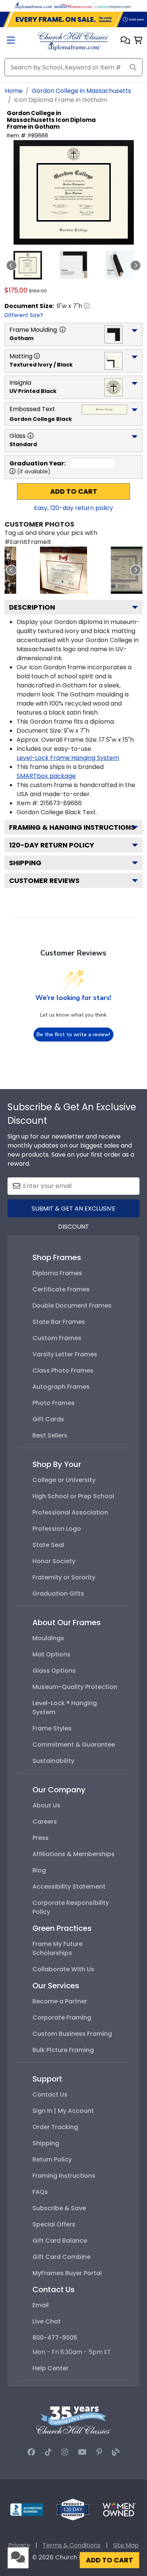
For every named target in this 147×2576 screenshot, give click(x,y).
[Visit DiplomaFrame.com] (34, 5)
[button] (125, 41)
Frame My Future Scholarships (57, 1948)
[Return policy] (73, 2509)
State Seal (48, 1545)
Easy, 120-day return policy (73, 508)
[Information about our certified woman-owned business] (119, 2509)
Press (41, 1838)
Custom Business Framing (72, 2034)
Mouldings (48, 1638)
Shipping (25, 863)
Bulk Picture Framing (63, 2050)
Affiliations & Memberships (73, 1854)
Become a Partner (60, 2001)
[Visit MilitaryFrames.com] (73, 5)
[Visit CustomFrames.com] (113, 5)
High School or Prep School (73, 1496)
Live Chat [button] (47, 2321)
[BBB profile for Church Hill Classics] (27, 2509)
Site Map (126, 2545)
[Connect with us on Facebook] (31, 2452)
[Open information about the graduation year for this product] (12, 471)
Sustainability (53, 1761)
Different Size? (24, 315)
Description (32, 607)
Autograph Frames (61, 1387)
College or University (64, 1480)
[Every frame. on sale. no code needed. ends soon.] (73, 20)
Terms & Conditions (72, 2545)
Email (41, 2305)
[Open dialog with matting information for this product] (37, 356)
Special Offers (54, 2224)
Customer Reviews (44, 880)
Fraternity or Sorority (64, 1577)
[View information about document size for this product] (87, 306)
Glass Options (54, 1671)
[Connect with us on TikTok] (48, 2452)
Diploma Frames (57, 1273)
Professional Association (70, 1512)
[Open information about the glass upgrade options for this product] (31, 436)
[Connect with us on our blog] (116, 2452)
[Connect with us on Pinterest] (99, 2452)
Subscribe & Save (59, 2208)
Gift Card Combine (61, 2257)
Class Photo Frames (63, 1370)
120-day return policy (52, 845)
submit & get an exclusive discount (73, 1211)
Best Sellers (50, 1435)
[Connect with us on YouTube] (82, 2452)
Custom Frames (57, 1338)
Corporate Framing (62, 2018)
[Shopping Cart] (138, 41)
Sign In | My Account (63, 2111)
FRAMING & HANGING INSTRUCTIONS (72, 827)
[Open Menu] (11, 41)
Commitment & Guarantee (74, 1745)
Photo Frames (54, 1403)
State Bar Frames (59, 1322)
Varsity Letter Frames (65, 1354)
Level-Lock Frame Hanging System (68, 758)
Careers (45, 1822)
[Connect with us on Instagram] (65, 2452)
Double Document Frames (72, 1306)
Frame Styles (52, 1728)
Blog (39, 1870)
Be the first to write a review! (73, 1035)
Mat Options (51, 1654)
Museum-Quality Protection (75, 1687)
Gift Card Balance (60, 2241)
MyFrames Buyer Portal (67, 2273)
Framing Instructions (64, 2176)
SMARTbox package (46, 776)
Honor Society (54, 1561)
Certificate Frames (61, 1289)
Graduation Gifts (58, 1594)
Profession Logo (57, 1529)
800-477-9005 (55, 2338)
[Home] (73, 41)
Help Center (51, 2368)
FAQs (40, 2192)
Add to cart (74, 491)
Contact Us (50, 2095)
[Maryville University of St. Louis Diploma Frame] (64, 570)
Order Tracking (55, 2127)
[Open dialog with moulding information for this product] (63, 330)
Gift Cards (48, 1419)
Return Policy (52, 2159)
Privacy (19, 2545)
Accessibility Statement (69, 1887)
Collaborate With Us (63, 1969)
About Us (46, 1805)
